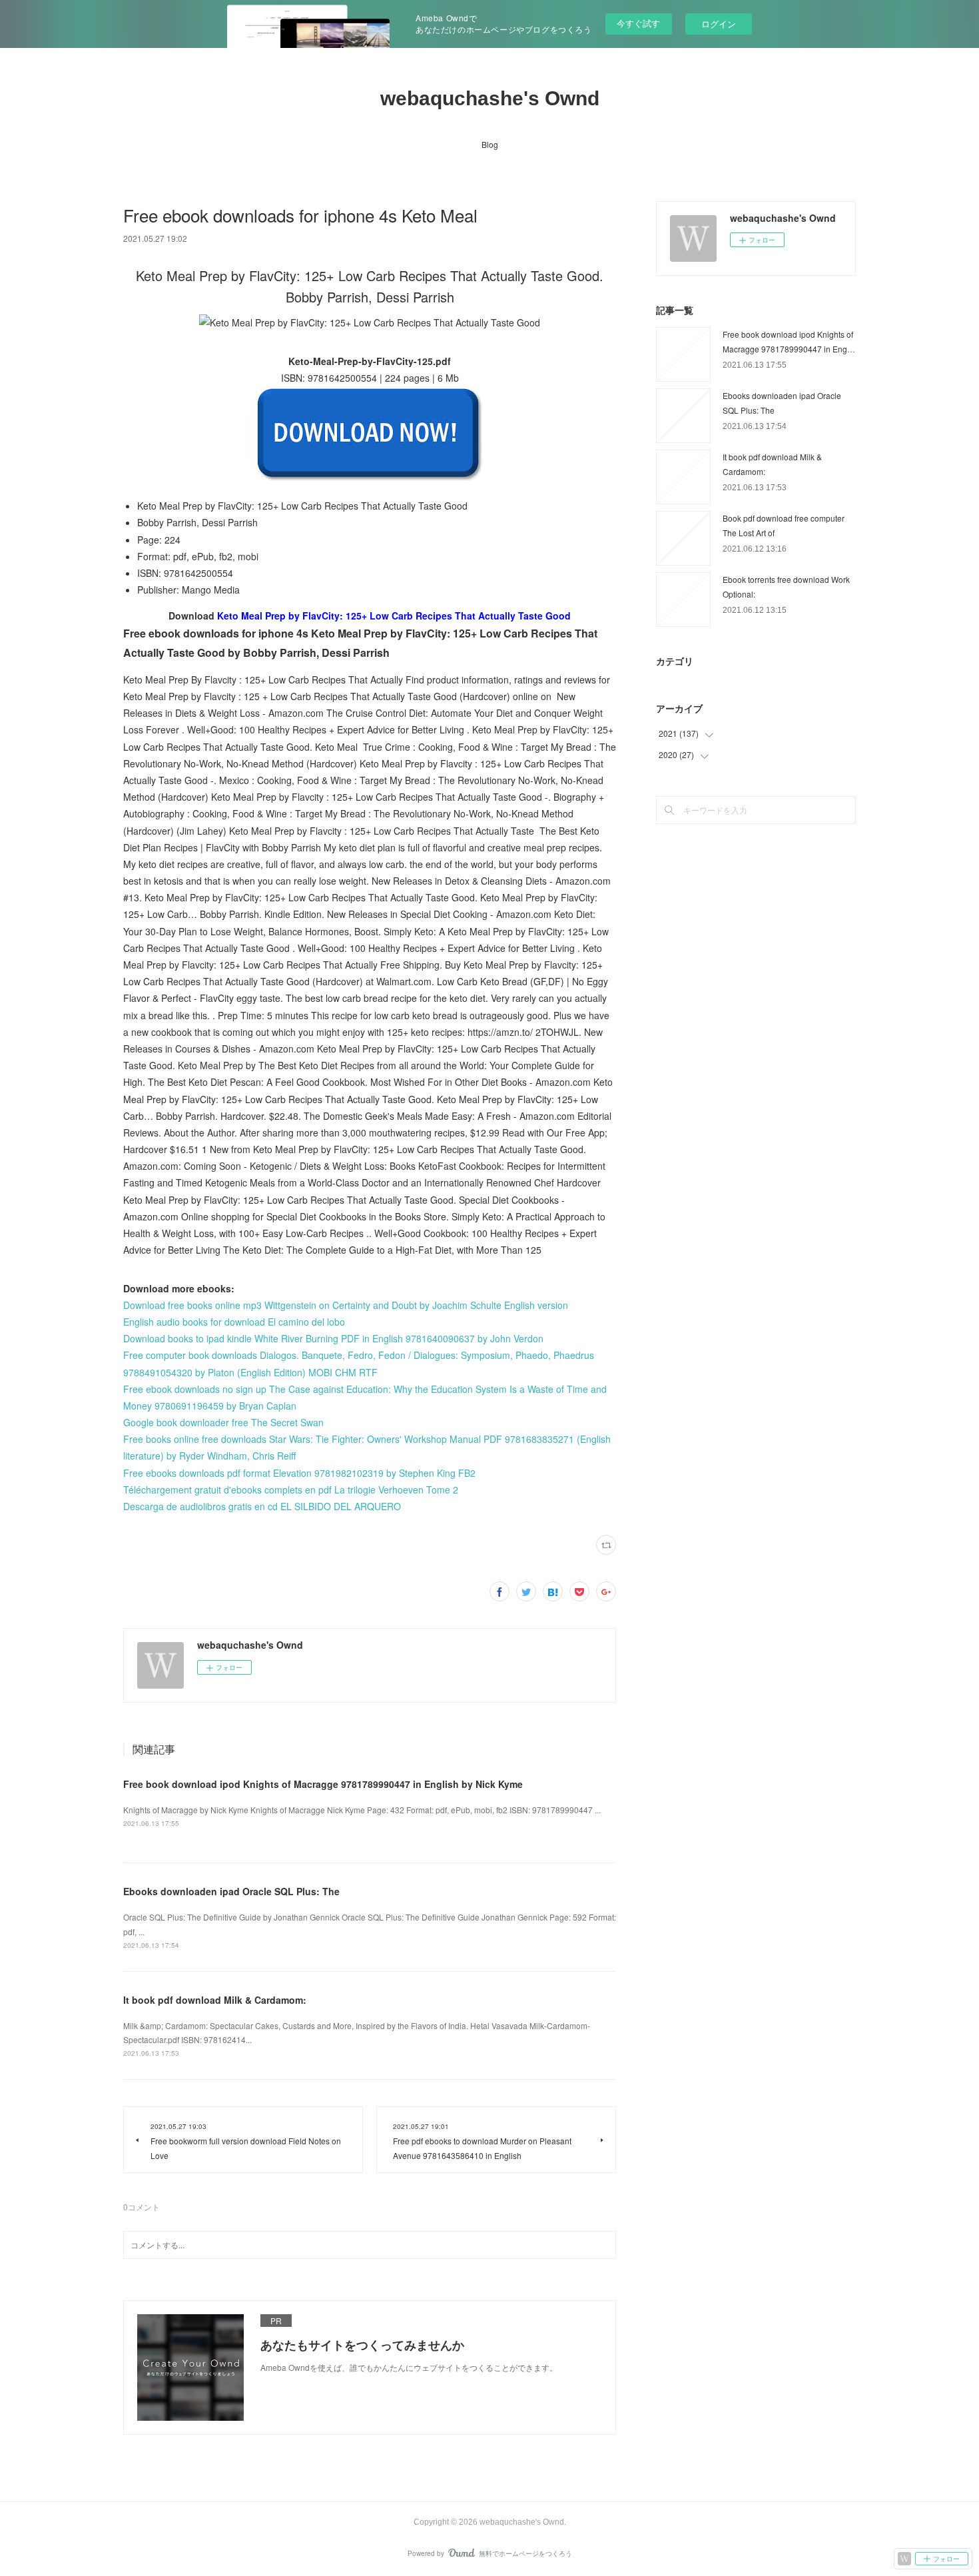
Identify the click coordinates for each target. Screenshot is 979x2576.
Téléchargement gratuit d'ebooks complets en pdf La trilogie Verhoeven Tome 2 (291, 1490)
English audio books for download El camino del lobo (234, 1322)
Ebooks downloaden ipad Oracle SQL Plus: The (231, 1891)
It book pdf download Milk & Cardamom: (215, 2000)
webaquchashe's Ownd (490, 98)
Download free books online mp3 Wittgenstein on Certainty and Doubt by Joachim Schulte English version (346, 1305)
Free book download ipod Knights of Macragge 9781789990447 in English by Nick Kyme (323, 1784)
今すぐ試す (638, 23)
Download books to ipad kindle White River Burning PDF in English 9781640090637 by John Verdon (333, 1338)
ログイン (719, 24)
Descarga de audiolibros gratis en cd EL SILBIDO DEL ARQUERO (262, 1506)
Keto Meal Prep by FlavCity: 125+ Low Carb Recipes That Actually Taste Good (394, 616)
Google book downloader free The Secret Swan (223, 1422)
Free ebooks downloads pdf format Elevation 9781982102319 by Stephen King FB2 (299, 1473)
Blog (490, 144)
